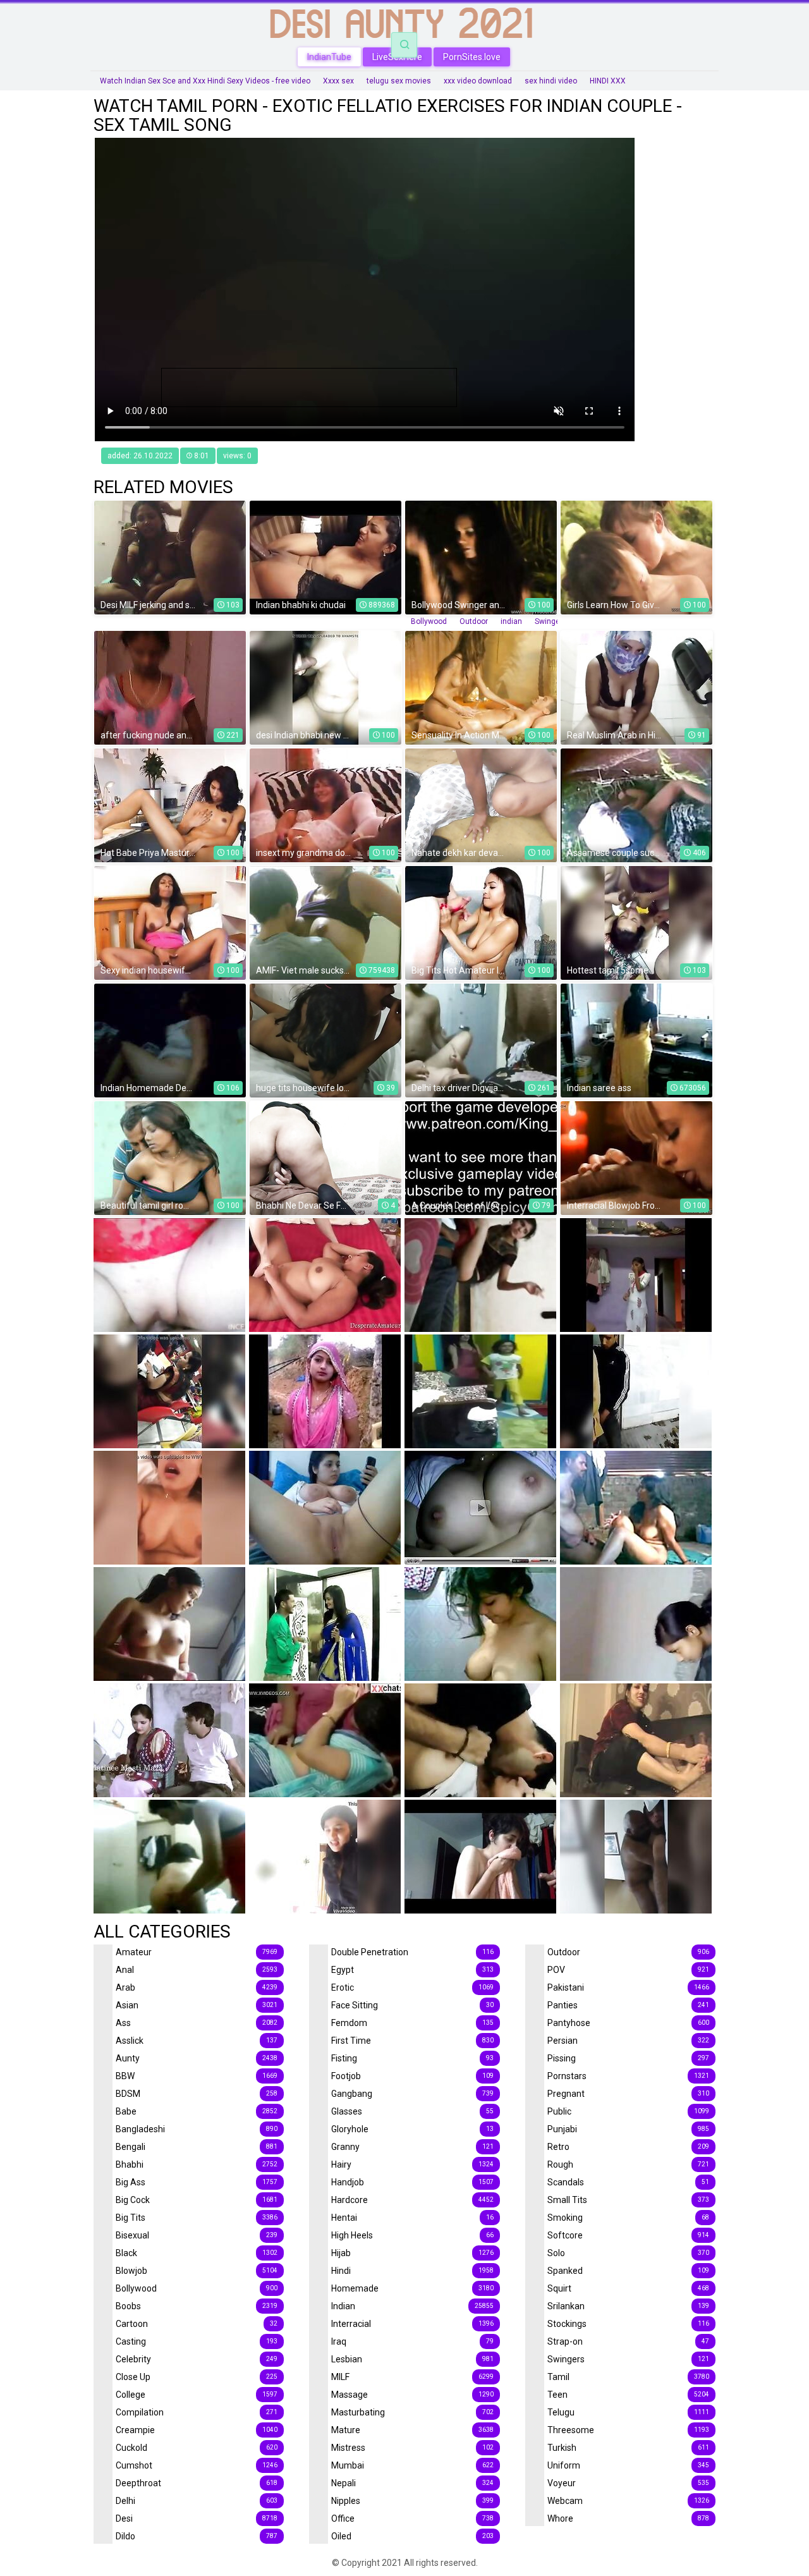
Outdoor (474, 621)
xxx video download (478, 81)
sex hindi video (551, 81)
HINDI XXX (608, 81)
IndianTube (329, 57)
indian (511, 621)
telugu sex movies (399, 81)
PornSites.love (472, 57)
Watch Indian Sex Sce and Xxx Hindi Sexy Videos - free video (205, 81)
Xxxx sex (338, 81)
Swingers (551, 621)
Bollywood (429, 621)
